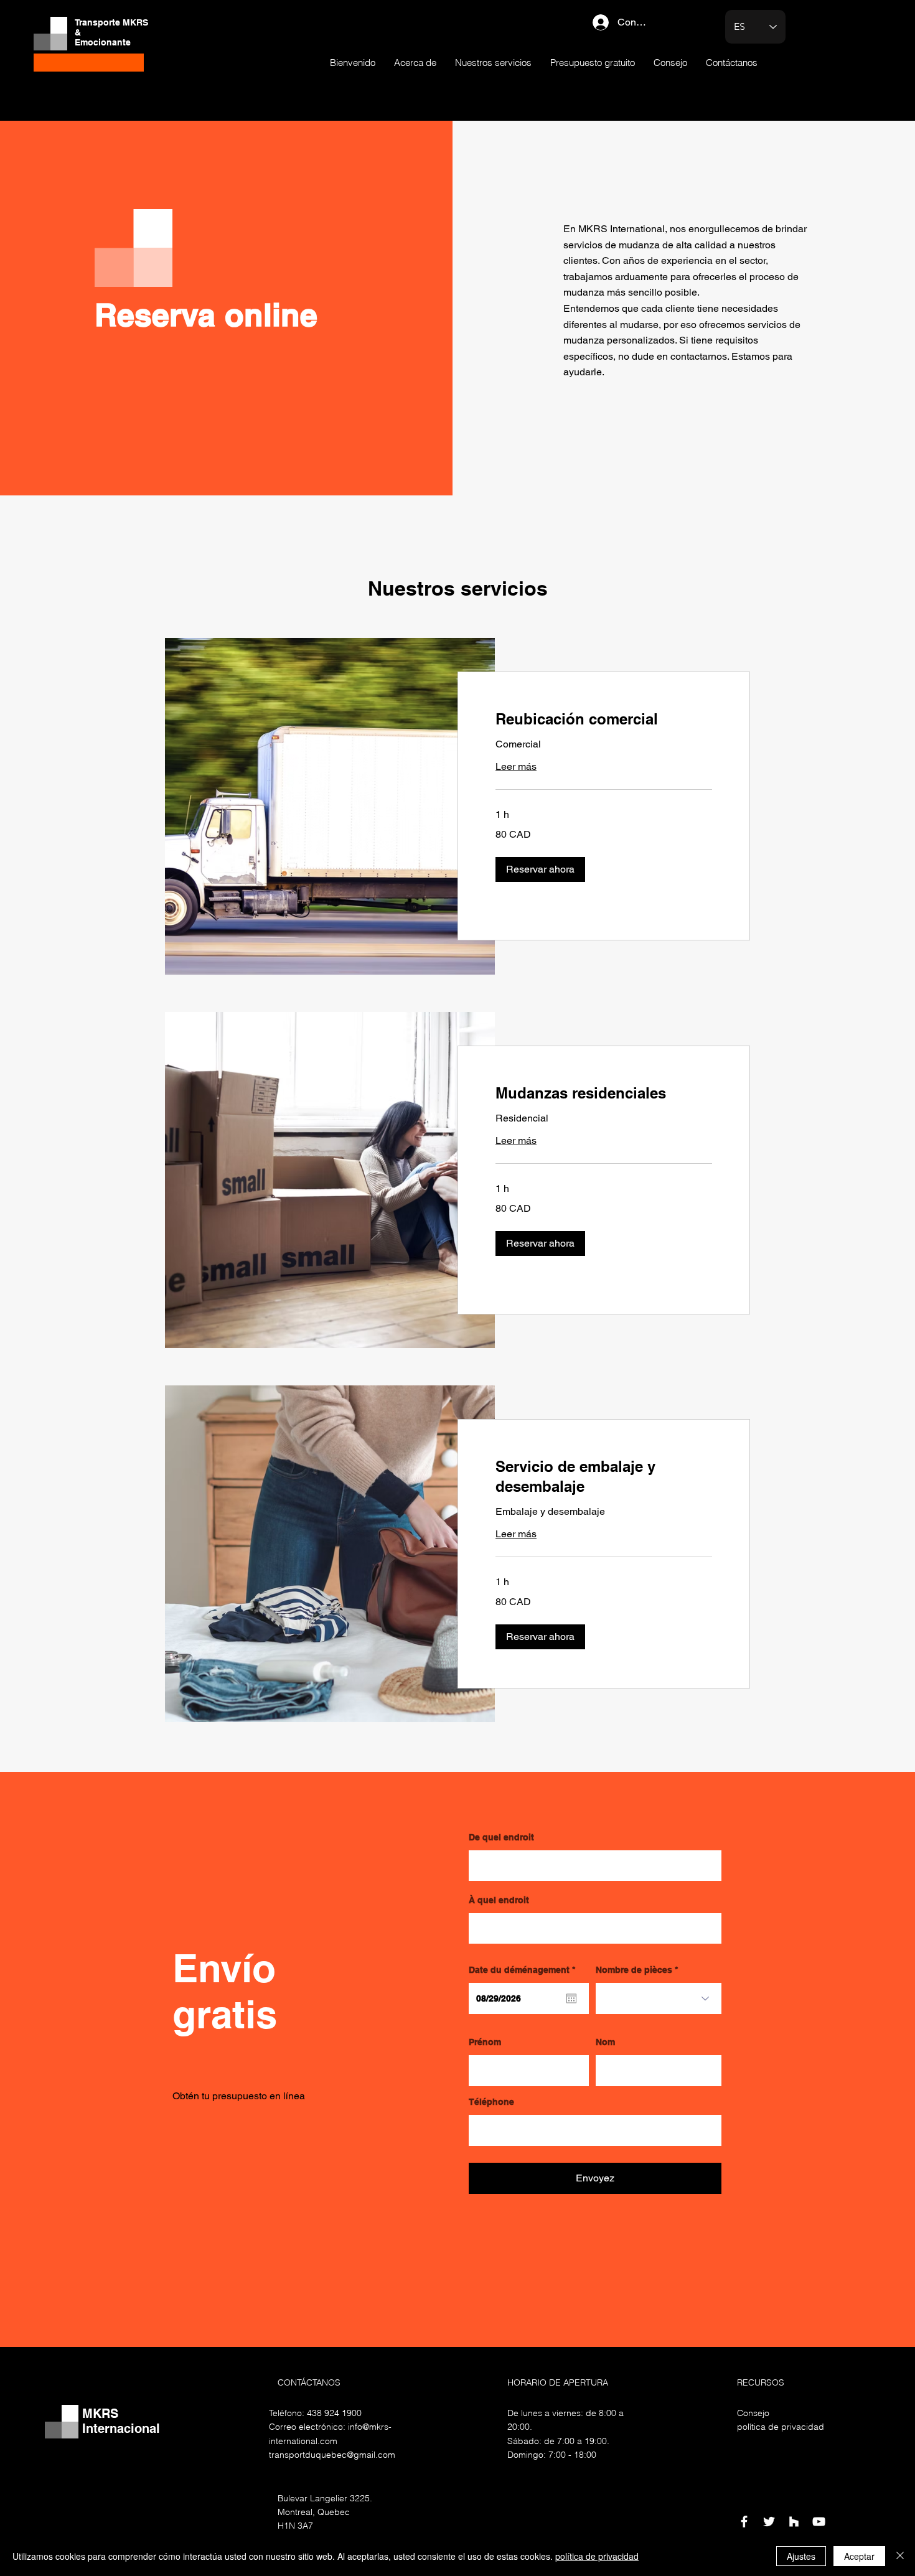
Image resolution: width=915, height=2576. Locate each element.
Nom (605, 2042)
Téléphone (491, 2102)
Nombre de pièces (634, 1970)
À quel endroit (499, 1900)
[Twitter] (769, 2522)
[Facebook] (744, 2522)
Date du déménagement (524, 1970)
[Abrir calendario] (571, 1998)
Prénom (485, 2042)
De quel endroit (501, 1837)
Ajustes (801, 2556)
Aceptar (859, 2556)
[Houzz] (794, 2522)
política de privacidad (597, 2556)
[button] (540, 869)
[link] (604, 719)
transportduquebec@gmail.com (332, 2455)
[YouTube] (819, 2522)
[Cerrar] (900, 2556)
